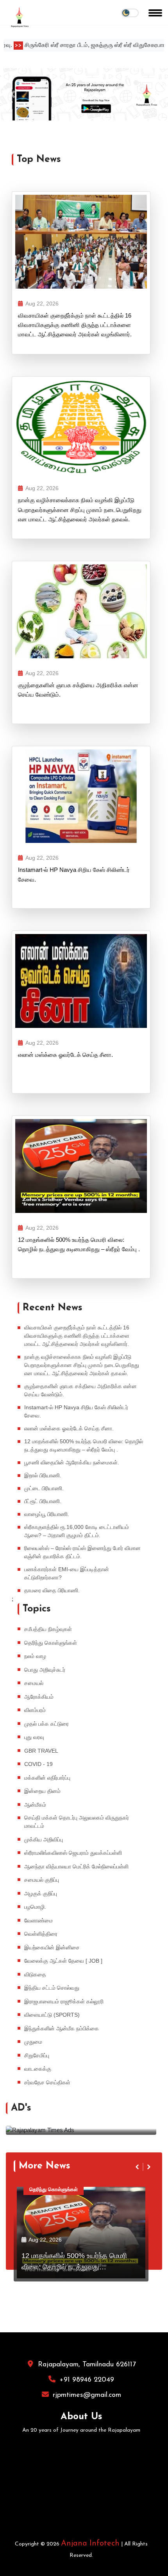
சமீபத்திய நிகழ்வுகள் (48, 1629)
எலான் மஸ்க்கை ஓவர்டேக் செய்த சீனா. (65, 1055)
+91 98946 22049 (87, 2380)
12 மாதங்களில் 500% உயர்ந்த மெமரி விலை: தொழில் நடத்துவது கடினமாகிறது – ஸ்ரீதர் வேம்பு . (79, 1244)
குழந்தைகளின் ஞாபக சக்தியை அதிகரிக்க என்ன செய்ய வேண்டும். (78, 690)
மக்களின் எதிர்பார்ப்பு (47, 1778)
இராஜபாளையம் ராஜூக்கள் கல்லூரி (64, 2001)
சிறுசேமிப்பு (37, 2055)
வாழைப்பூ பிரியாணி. (47, 1514)
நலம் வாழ (35, 1656)
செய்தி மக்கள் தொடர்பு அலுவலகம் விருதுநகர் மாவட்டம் (77, 1822)
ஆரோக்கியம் (39, 1697)
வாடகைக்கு (38, 2069)
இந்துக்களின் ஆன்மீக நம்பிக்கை (62, 2028)
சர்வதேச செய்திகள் (47, 2082)
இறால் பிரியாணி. (43, 1475)
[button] (13, 94)
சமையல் (34, 1683)
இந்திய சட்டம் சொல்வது (52, 1988)
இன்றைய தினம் (42, 1791)
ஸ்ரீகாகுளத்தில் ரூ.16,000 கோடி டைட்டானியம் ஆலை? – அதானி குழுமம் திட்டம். (77, 1531)
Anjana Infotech (90, 2544)
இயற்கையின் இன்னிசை (52, 1947)
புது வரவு (34, 1737)
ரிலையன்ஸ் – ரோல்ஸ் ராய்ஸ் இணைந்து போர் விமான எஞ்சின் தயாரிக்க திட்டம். (82, 1552)
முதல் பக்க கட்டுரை (46, 1724)
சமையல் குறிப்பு (42, 1880)
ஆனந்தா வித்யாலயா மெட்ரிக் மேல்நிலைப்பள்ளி (76, 1866)
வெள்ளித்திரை (41, 1934)
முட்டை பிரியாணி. (44, 1488)
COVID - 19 (38, 1764)
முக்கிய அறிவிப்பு (44, 1839)
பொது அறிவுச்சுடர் (45, 1670)
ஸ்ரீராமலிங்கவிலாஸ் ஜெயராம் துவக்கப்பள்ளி (73, 1853)
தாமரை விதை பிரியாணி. (52, 1590)
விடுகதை (35, 1974)
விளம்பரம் (35, 1710)
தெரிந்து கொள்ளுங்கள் (51, 1643)
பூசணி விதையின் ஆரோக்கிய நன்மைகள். (72, 1462)
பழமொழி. (35, 1907)
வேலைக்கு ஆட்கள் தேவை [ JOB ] (63, 1961)
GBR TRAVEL (41, 1751)
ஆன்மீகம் (35, 1805)
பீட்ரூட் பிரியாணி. (43, 1501)
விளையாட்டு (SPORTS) (52, 2015)
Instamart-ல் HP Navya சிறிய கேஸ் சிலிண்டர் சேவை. (74, 874)
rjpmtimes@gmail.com (87, 2395)
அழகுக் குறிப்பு (41, 1893)
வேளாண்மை (38, 1920)
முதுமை (33, 2042)
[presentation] (146, 2109)
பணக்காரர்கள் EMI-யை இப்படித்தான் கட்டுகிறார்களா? (67, 1573)
